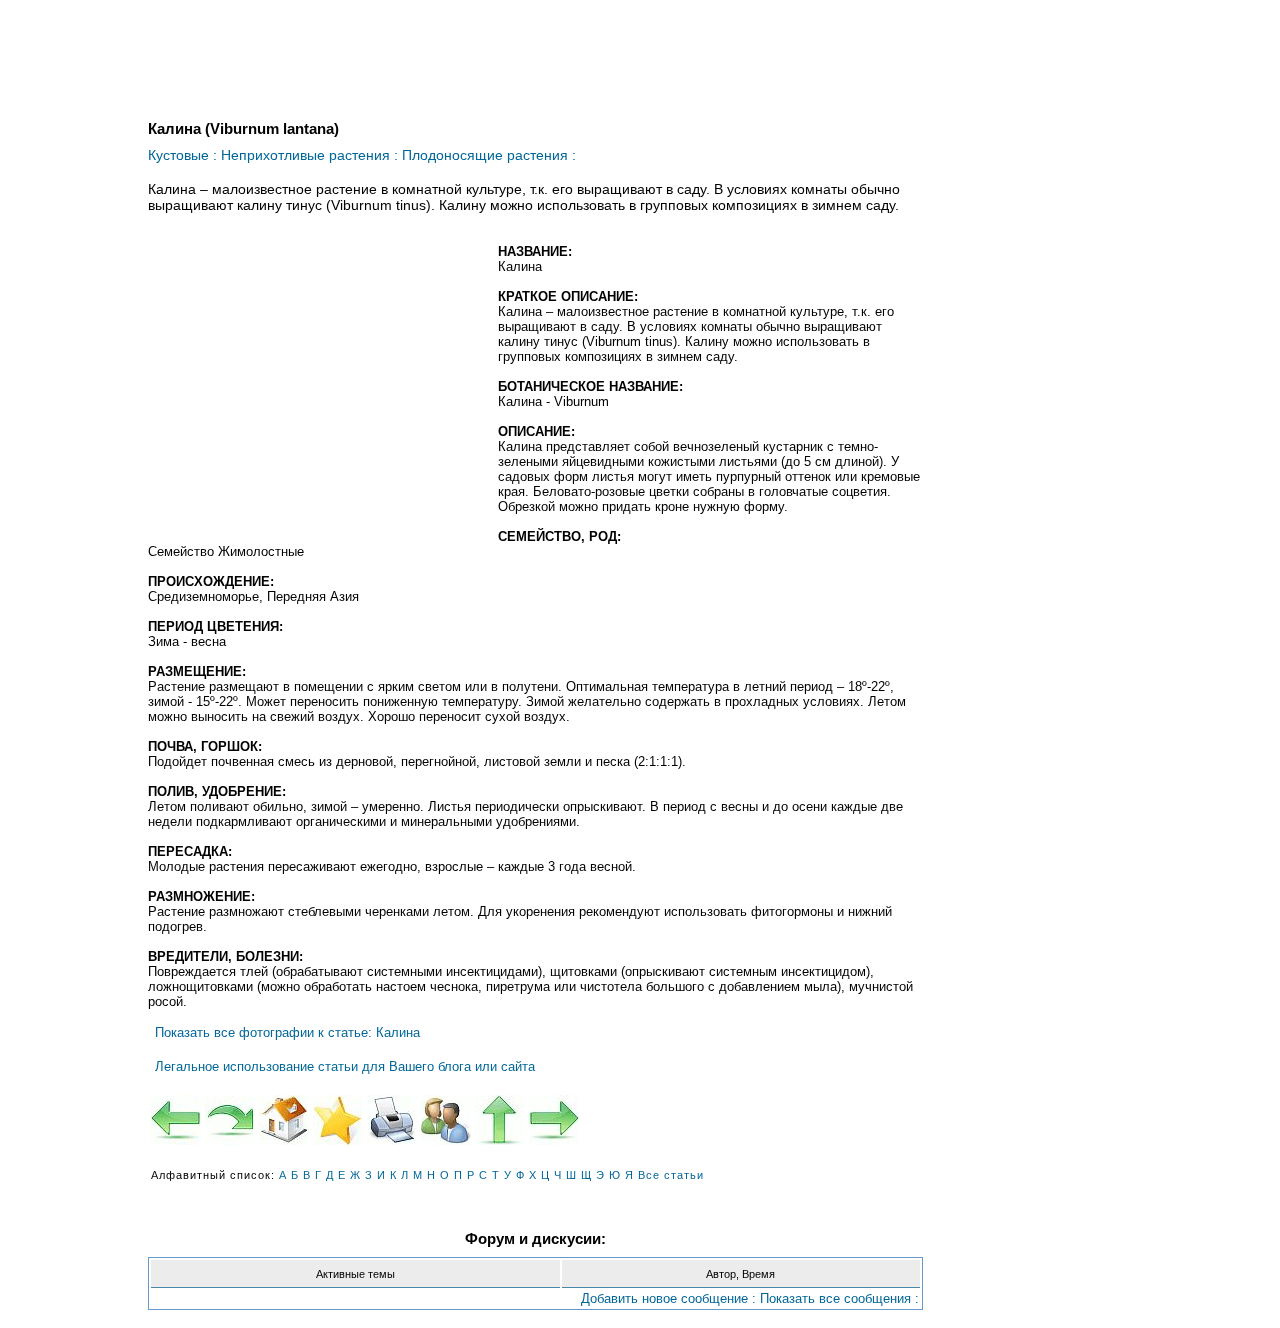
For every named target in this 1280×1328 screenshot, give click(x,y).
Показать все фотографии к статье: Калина (287, 1032)
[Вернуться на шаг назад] (230, 1120)
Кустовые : (182, 155)
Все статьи (671, 1175)
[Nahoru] (500, 1120)
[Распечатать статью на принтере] (392, 1120)
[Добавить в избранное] (338, 1120)
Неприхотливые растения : (309, 155)
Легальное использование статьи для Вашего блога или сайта (345, 1066)
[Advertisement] (316, 389)
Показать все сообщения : (839, 1298)
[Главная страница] (284, 1120)
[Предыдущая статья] (176, 1120)
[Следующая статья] (554, 1120)
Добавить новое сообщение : (668, 1298)
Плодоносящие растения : (489, 155)
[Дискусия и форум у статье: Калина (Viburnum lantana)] (446, 1120)
